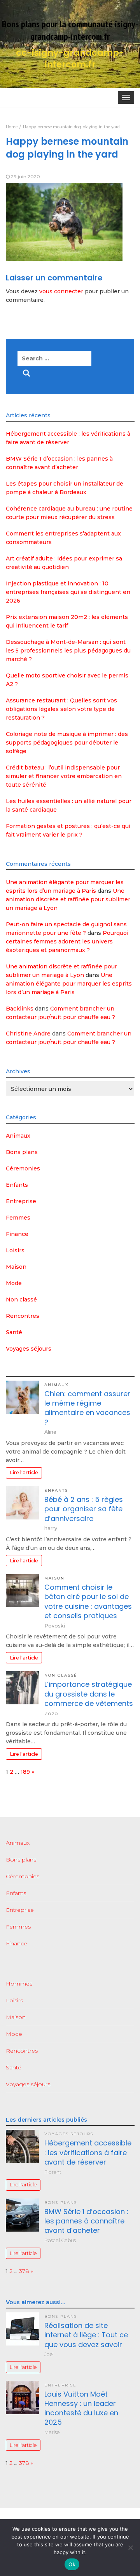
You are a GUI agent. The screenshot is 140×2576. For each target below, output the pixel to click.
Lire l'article (24, 1472)
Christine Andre (28, 1034)
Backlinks (20, 1009)
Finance (17, 1234)
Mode (14, 1283)
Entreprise (21, 1201)
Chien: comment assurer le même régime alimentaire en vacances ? (87, 1408)
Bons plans (22, 1152)
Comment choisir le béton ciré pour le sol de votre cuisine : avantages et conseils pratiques (88, 1601)
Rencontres (23, 1316)
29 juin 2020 (25, 176)
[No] (130, 2548)
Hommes (19, 1984)
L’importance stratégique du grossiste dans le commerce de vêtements (89, 1694)
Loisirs (15, 1250)
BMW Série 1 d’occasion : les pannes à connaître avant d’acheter (86, 2221)
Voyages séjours (29, 1349)
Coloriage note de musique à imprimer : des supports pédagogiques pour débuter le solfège (67, 743)
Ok (72, 2564)
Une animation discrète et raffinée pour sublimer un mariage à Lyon (68, 899)
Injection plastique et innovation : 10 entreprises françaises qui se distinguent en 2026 (68, 592)
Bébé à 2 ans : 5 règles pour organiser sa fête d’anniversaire (84, 1509)
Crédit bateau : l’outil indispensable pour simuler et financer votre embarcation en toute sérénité (64, 776)
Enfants (17, 1185)
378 (24, 2271)
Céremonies (23, 1168)
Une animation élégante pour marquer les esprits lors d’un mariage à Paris (69, 984)
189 (25, 1772)
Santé (14, 1332)
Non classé (21, 1300)
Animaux (18, 1136)
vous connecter (61, 291)
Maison (16, 1267)
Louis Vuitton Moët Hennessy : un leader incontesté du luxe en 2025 (81, 2408)
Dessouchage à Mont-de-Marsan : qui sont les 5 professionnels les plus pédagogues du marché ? (68, 651)
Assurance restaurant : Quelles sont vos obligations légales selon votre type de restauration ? (61, 709)
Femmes (18, 1218)
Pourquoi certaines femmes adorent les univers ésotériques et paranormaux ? (67, 941)
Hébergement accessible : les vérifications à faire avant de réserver (88, 2152)
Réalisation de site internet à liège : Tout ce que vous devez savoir (86, 2335)
